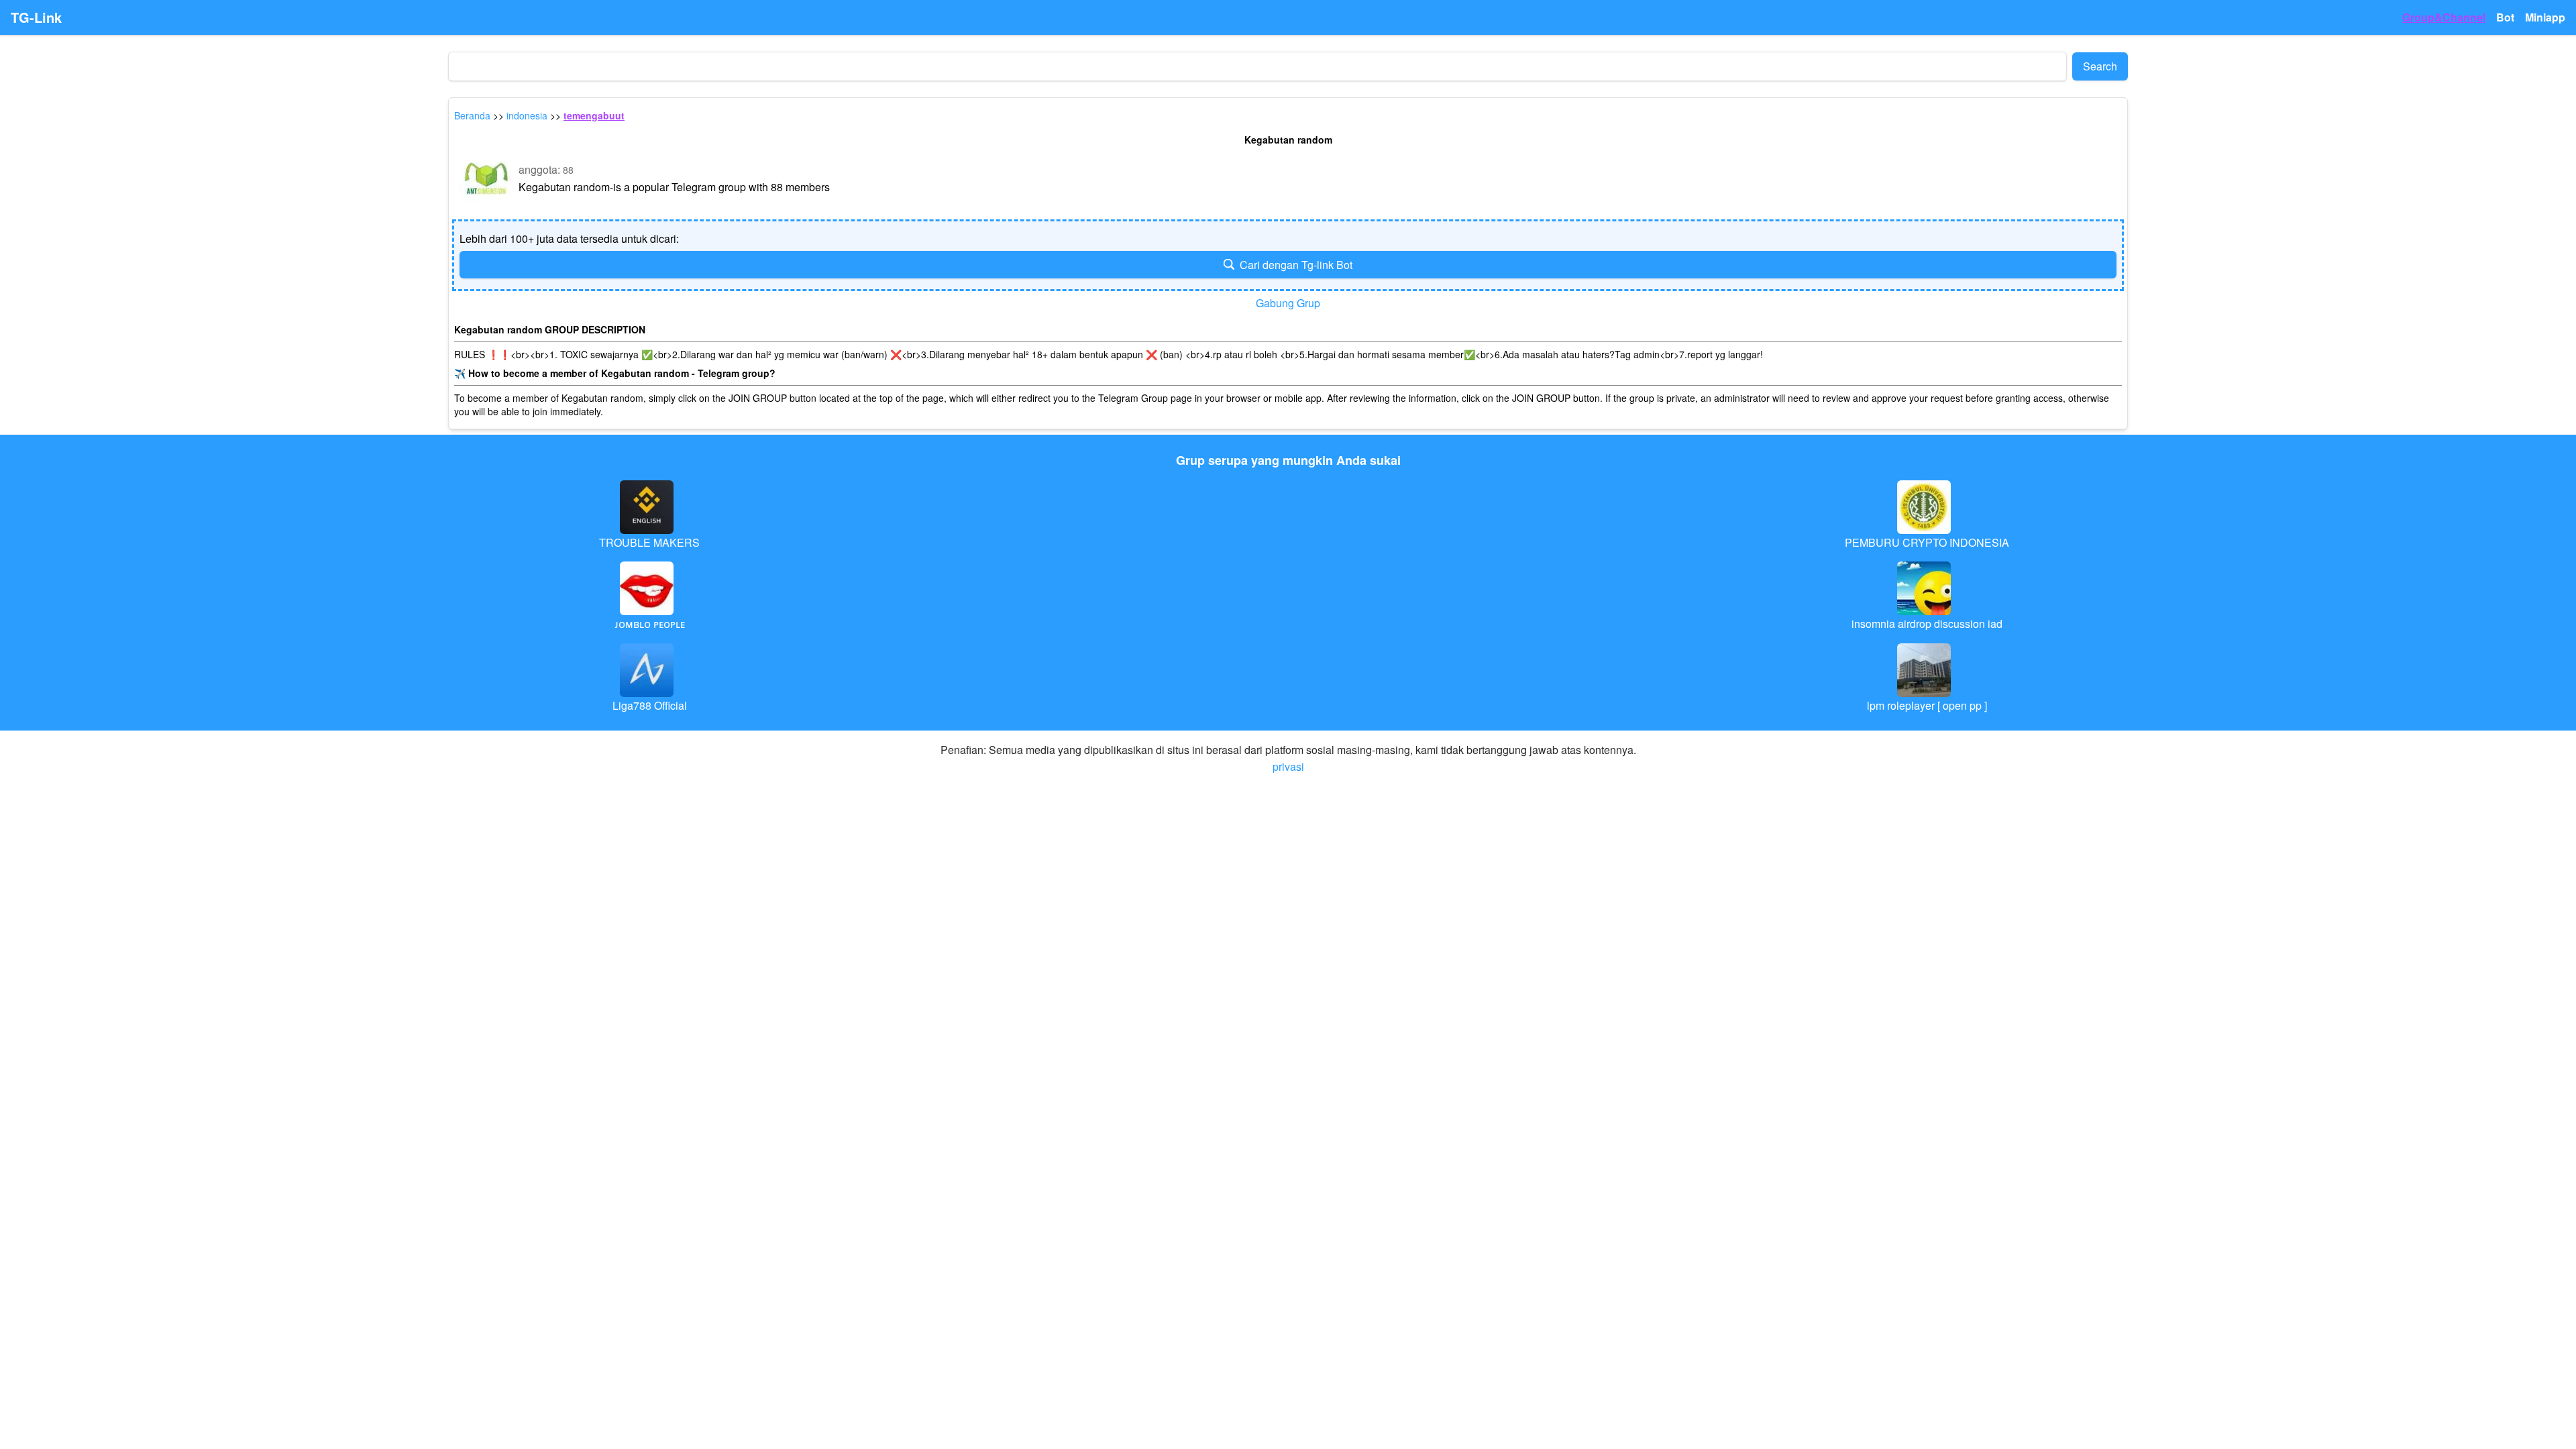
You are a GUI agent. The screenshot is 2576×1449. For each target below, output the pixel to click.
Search (2100, 66)
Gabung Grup (1288, 303)
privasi (1288, 766)
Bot (2505, 17)
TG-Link (36, 17)
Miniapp (2545, 17)
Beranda (472, 115)
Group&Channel (2444, 17)
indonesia (527, 115)
